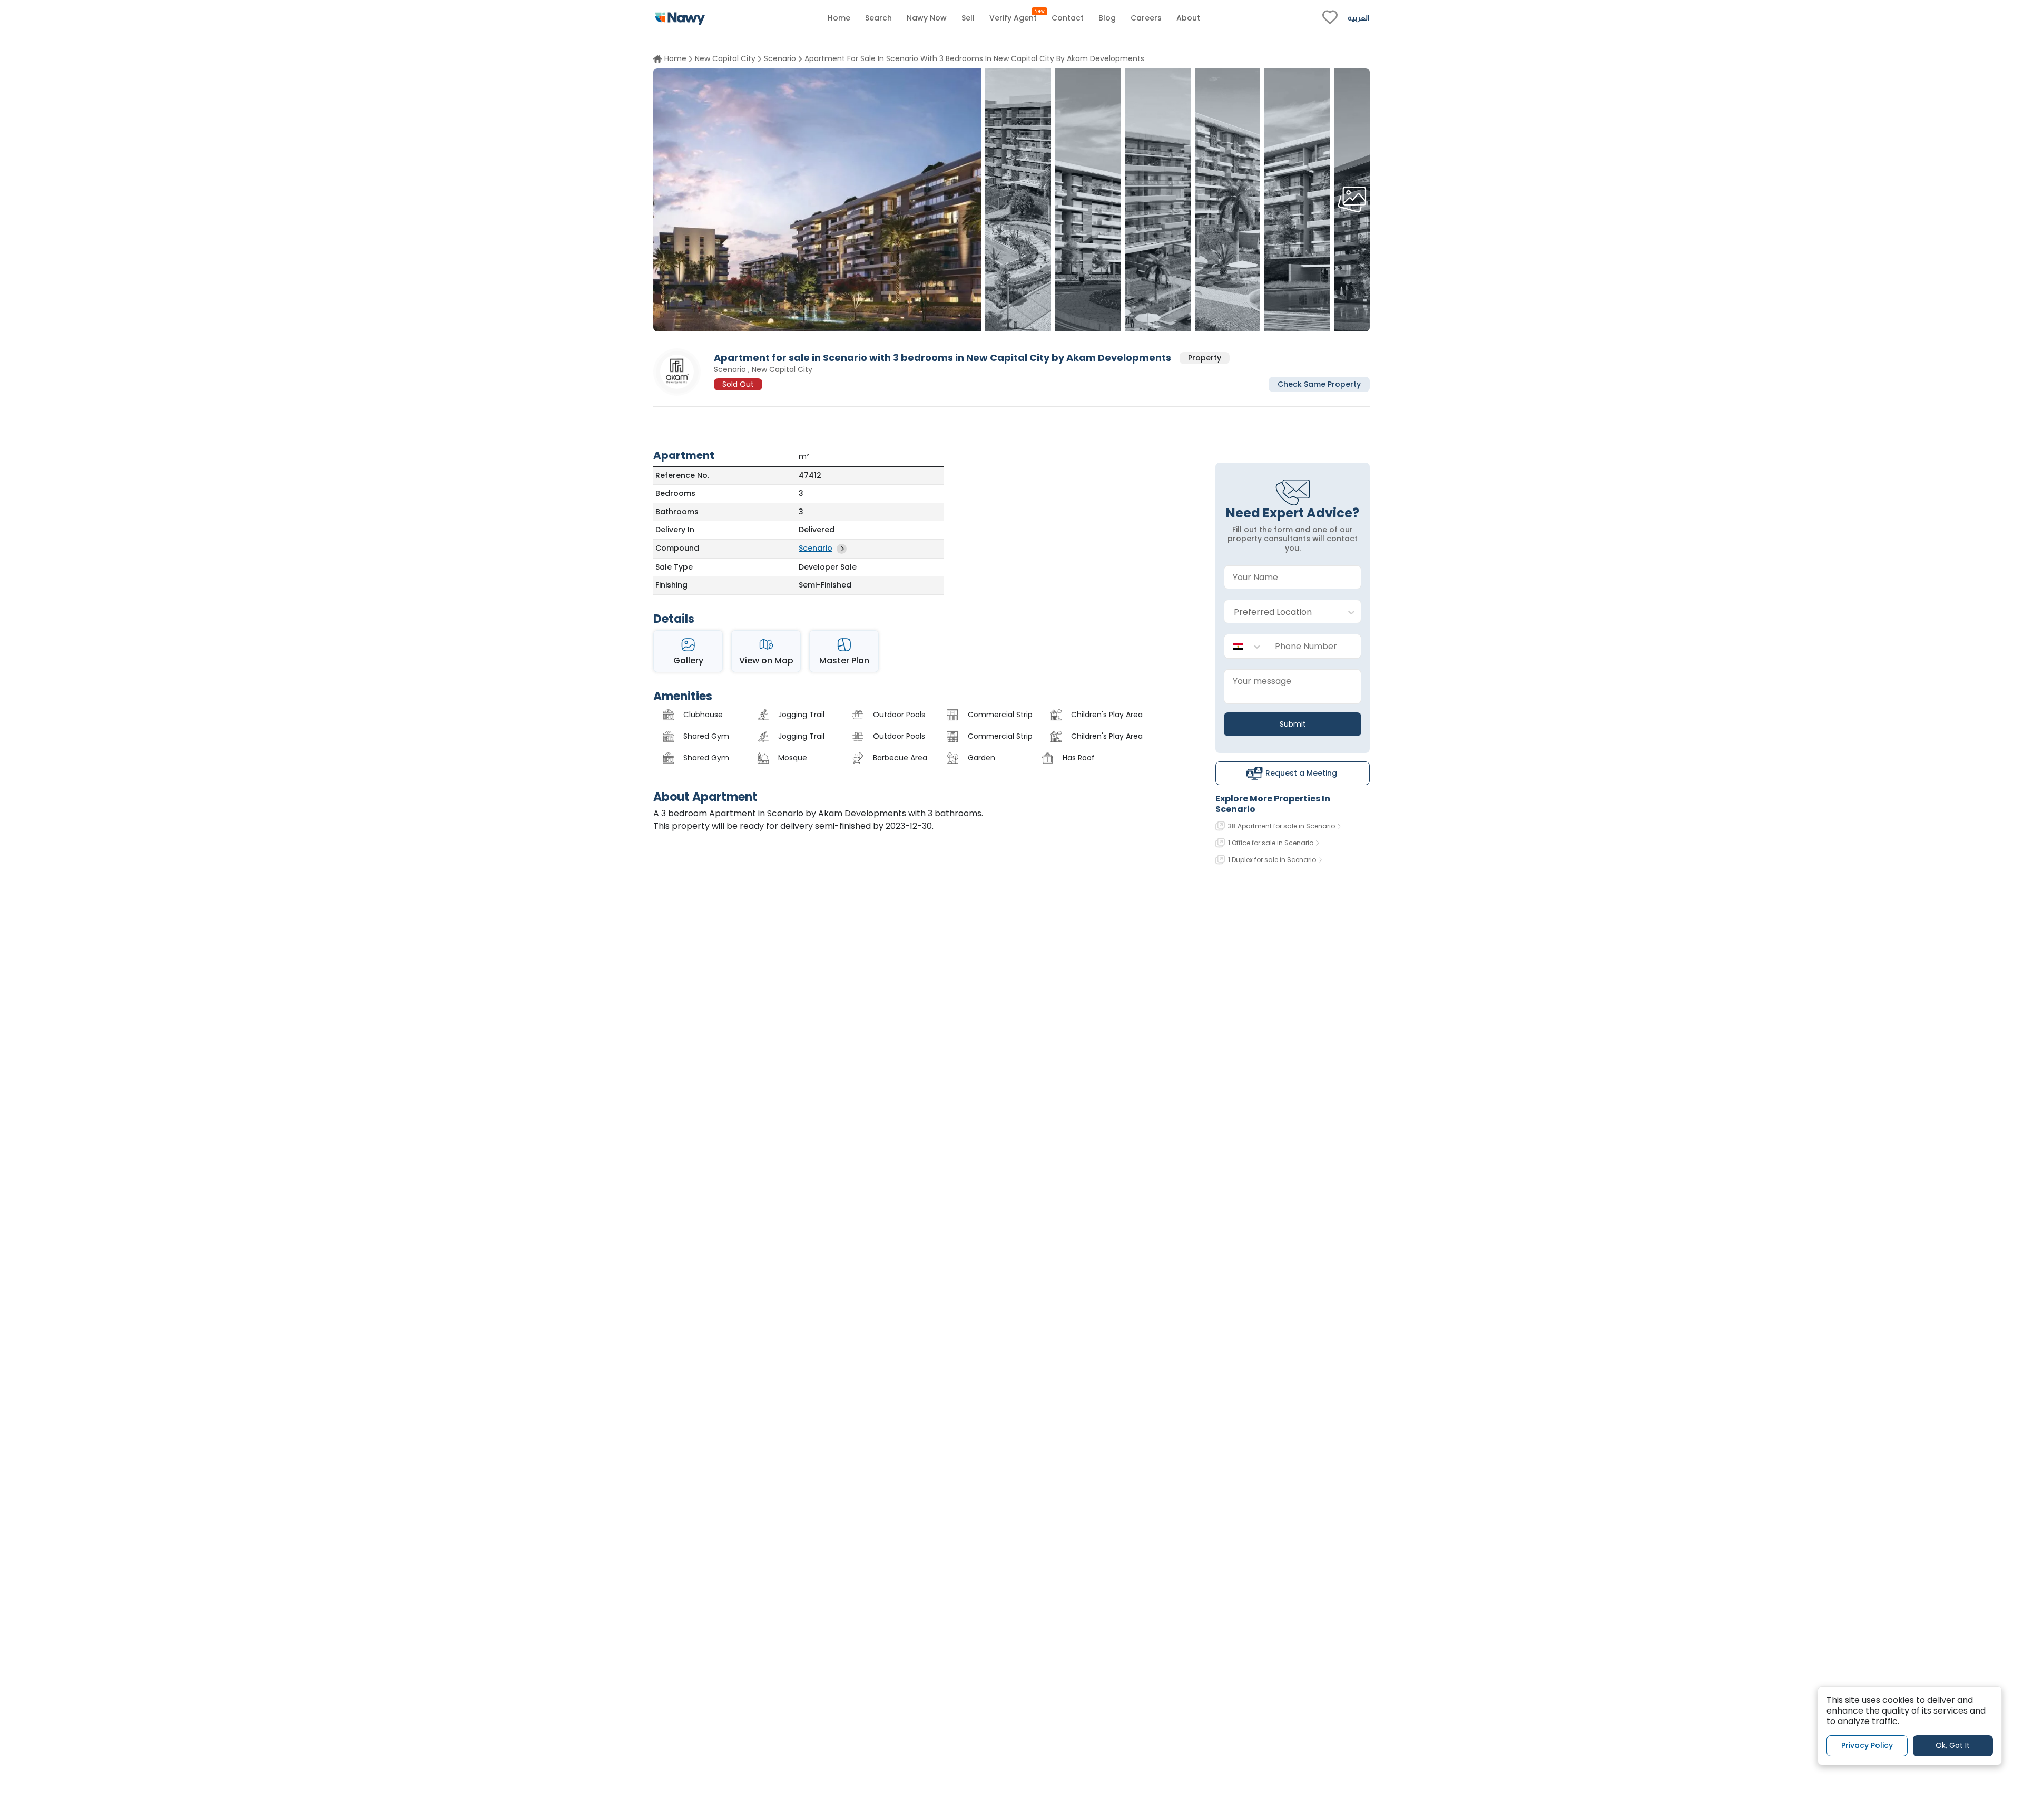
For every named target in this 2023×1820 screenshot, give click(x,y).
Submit (1293, 724)
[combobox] (1282, 612)
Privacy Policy (1867, 1746)
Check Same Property (1319, 384)
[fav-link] (1330, 18)
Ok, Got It (1953, 1746)
